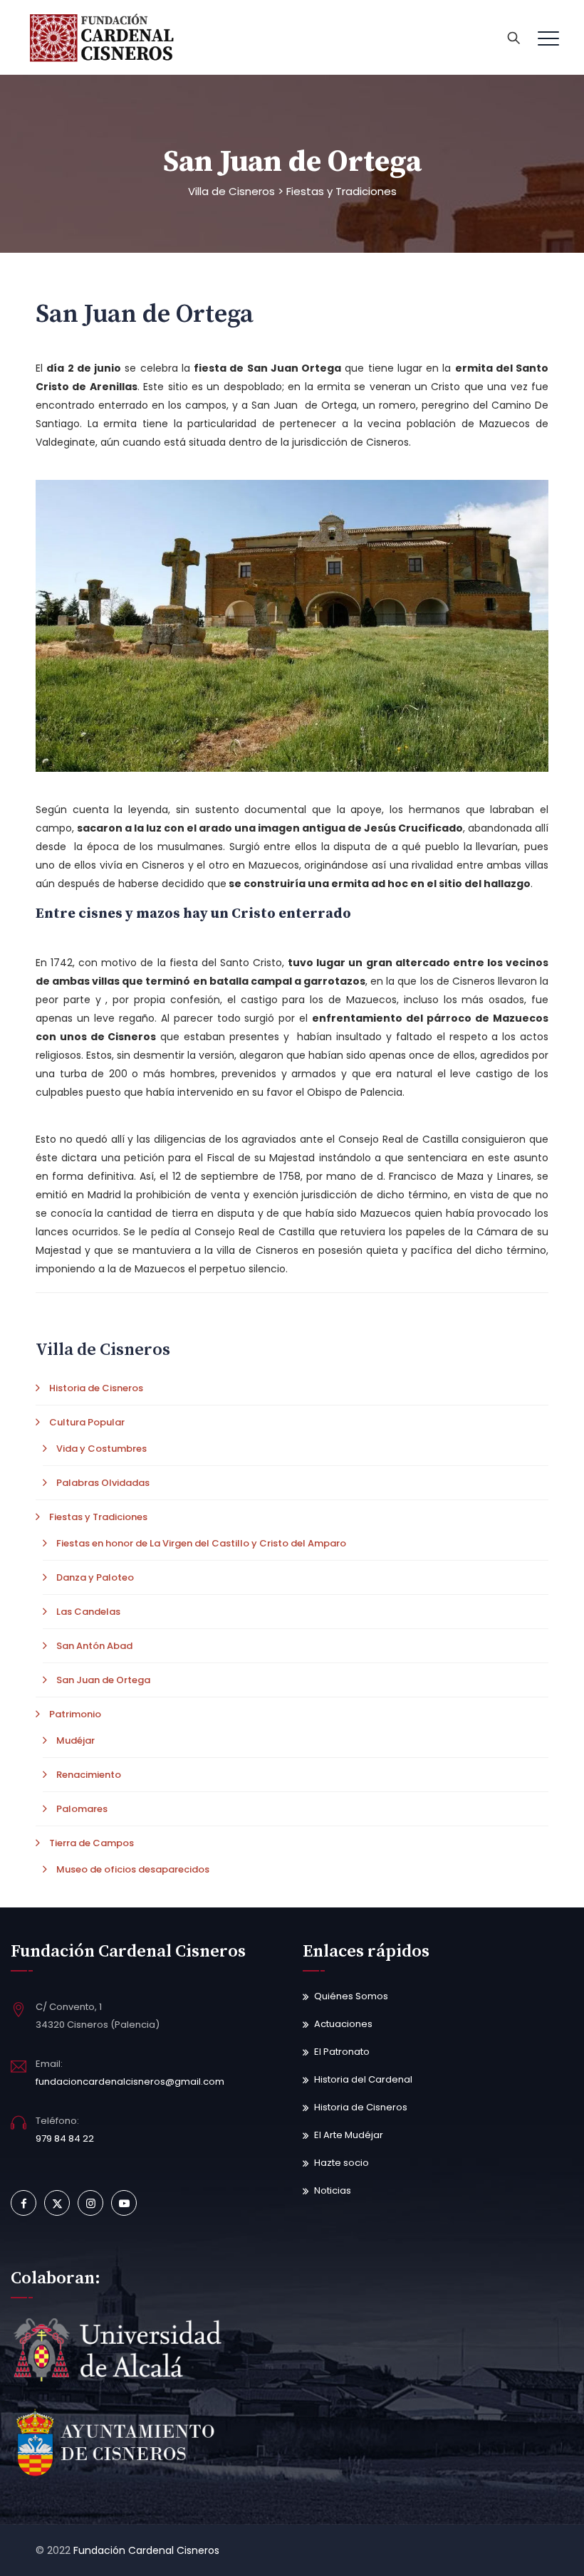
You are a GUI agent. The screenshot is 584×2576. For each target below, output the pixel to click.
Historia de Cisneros (96, 1388)
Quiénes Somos (351, 1996)
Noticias (333, 2190)
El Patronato (342, 2052)
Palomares (82, 1809)
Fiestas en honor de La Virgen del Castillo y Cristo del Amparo (201, 1543)
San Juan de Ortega (103, 1680)
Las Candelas (88, 1612)
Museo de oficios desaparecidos (133, 1869)
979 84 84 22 (65, 2138)
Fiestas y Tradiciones (98, 1517)
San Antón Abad (94, 1646)
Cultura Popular (87, 1422)
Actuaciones (343, 2024)
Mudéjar (75, 1740)
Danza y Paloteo (95, 1577)
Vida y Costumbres (101, 1449)
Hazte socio (341, 2163)
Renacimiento (89, 1775)
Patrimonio (75, 1714)
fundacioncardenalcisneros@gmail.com (130, 2082)
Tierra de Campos (92, 1843)
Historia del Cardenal (363, 2079)
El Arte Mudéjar (349, 2135)
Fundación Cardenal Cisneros (146, 2550)
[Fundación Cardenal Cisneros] (103, 37)
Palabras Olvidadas (103, 1483)
